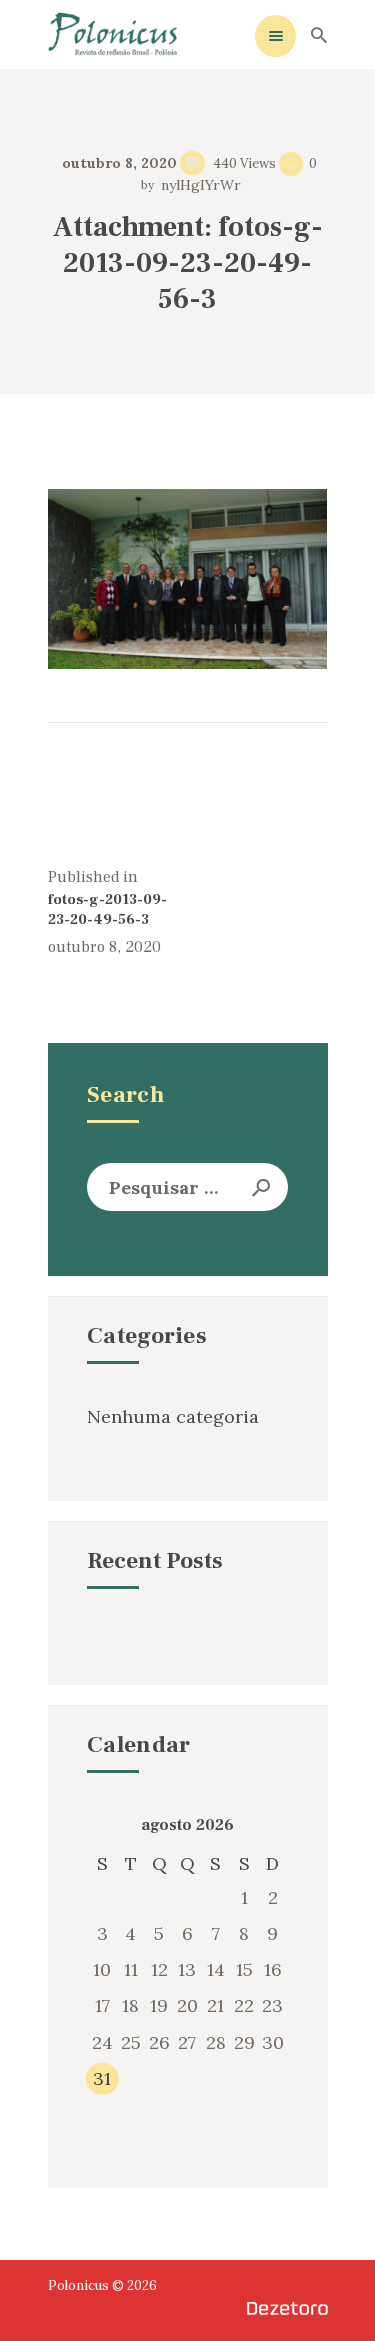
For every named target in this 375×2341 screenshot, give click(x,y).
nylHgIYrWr (198, 185)
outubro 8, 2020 (119, 163)
